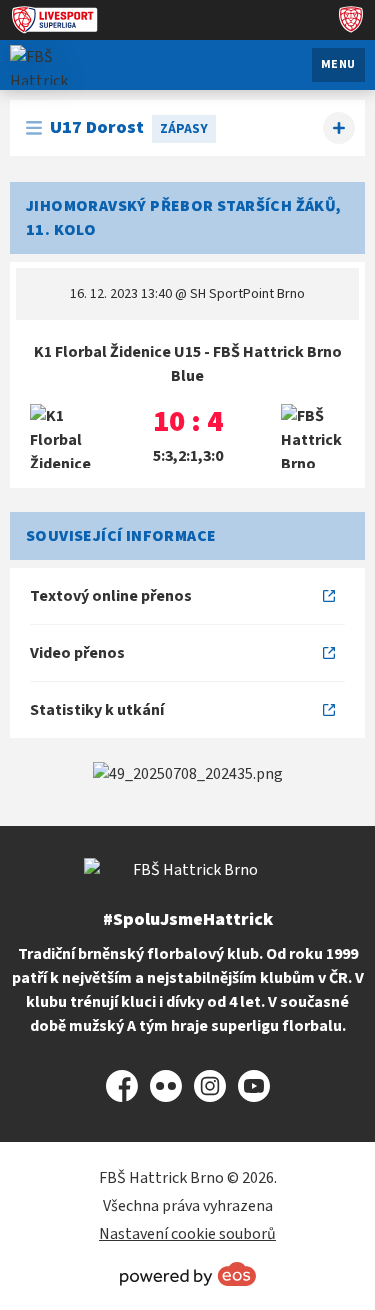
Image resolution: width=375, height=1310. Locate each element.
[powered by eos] (188, 1274)
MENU (338, 64)
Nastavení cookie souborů (187, 1234)
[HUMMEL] (188, 774)
